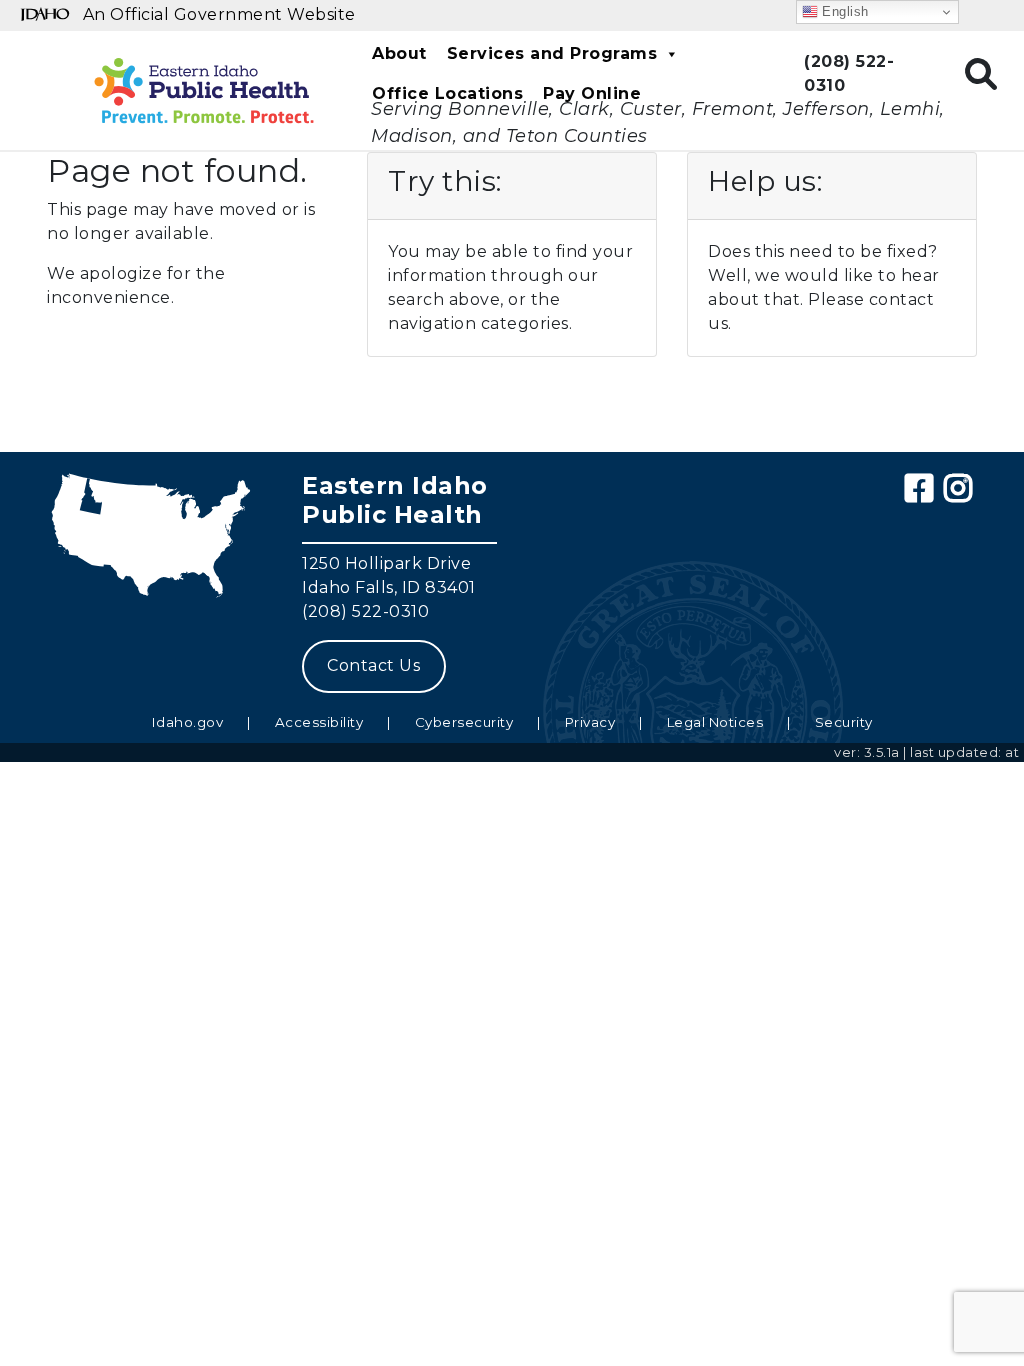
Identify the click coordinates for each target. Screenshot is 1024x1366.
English (843, 11)
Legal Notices (715, 722)
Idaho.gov (188, 722)
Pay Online (592, 93)
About (399, 53)
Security (844, 722)
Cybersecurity (464, 722)
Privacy (590, 722)
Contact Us (373, 665)
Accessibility (319, 722)
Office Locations (447, 93)
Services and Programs (552, 53)
